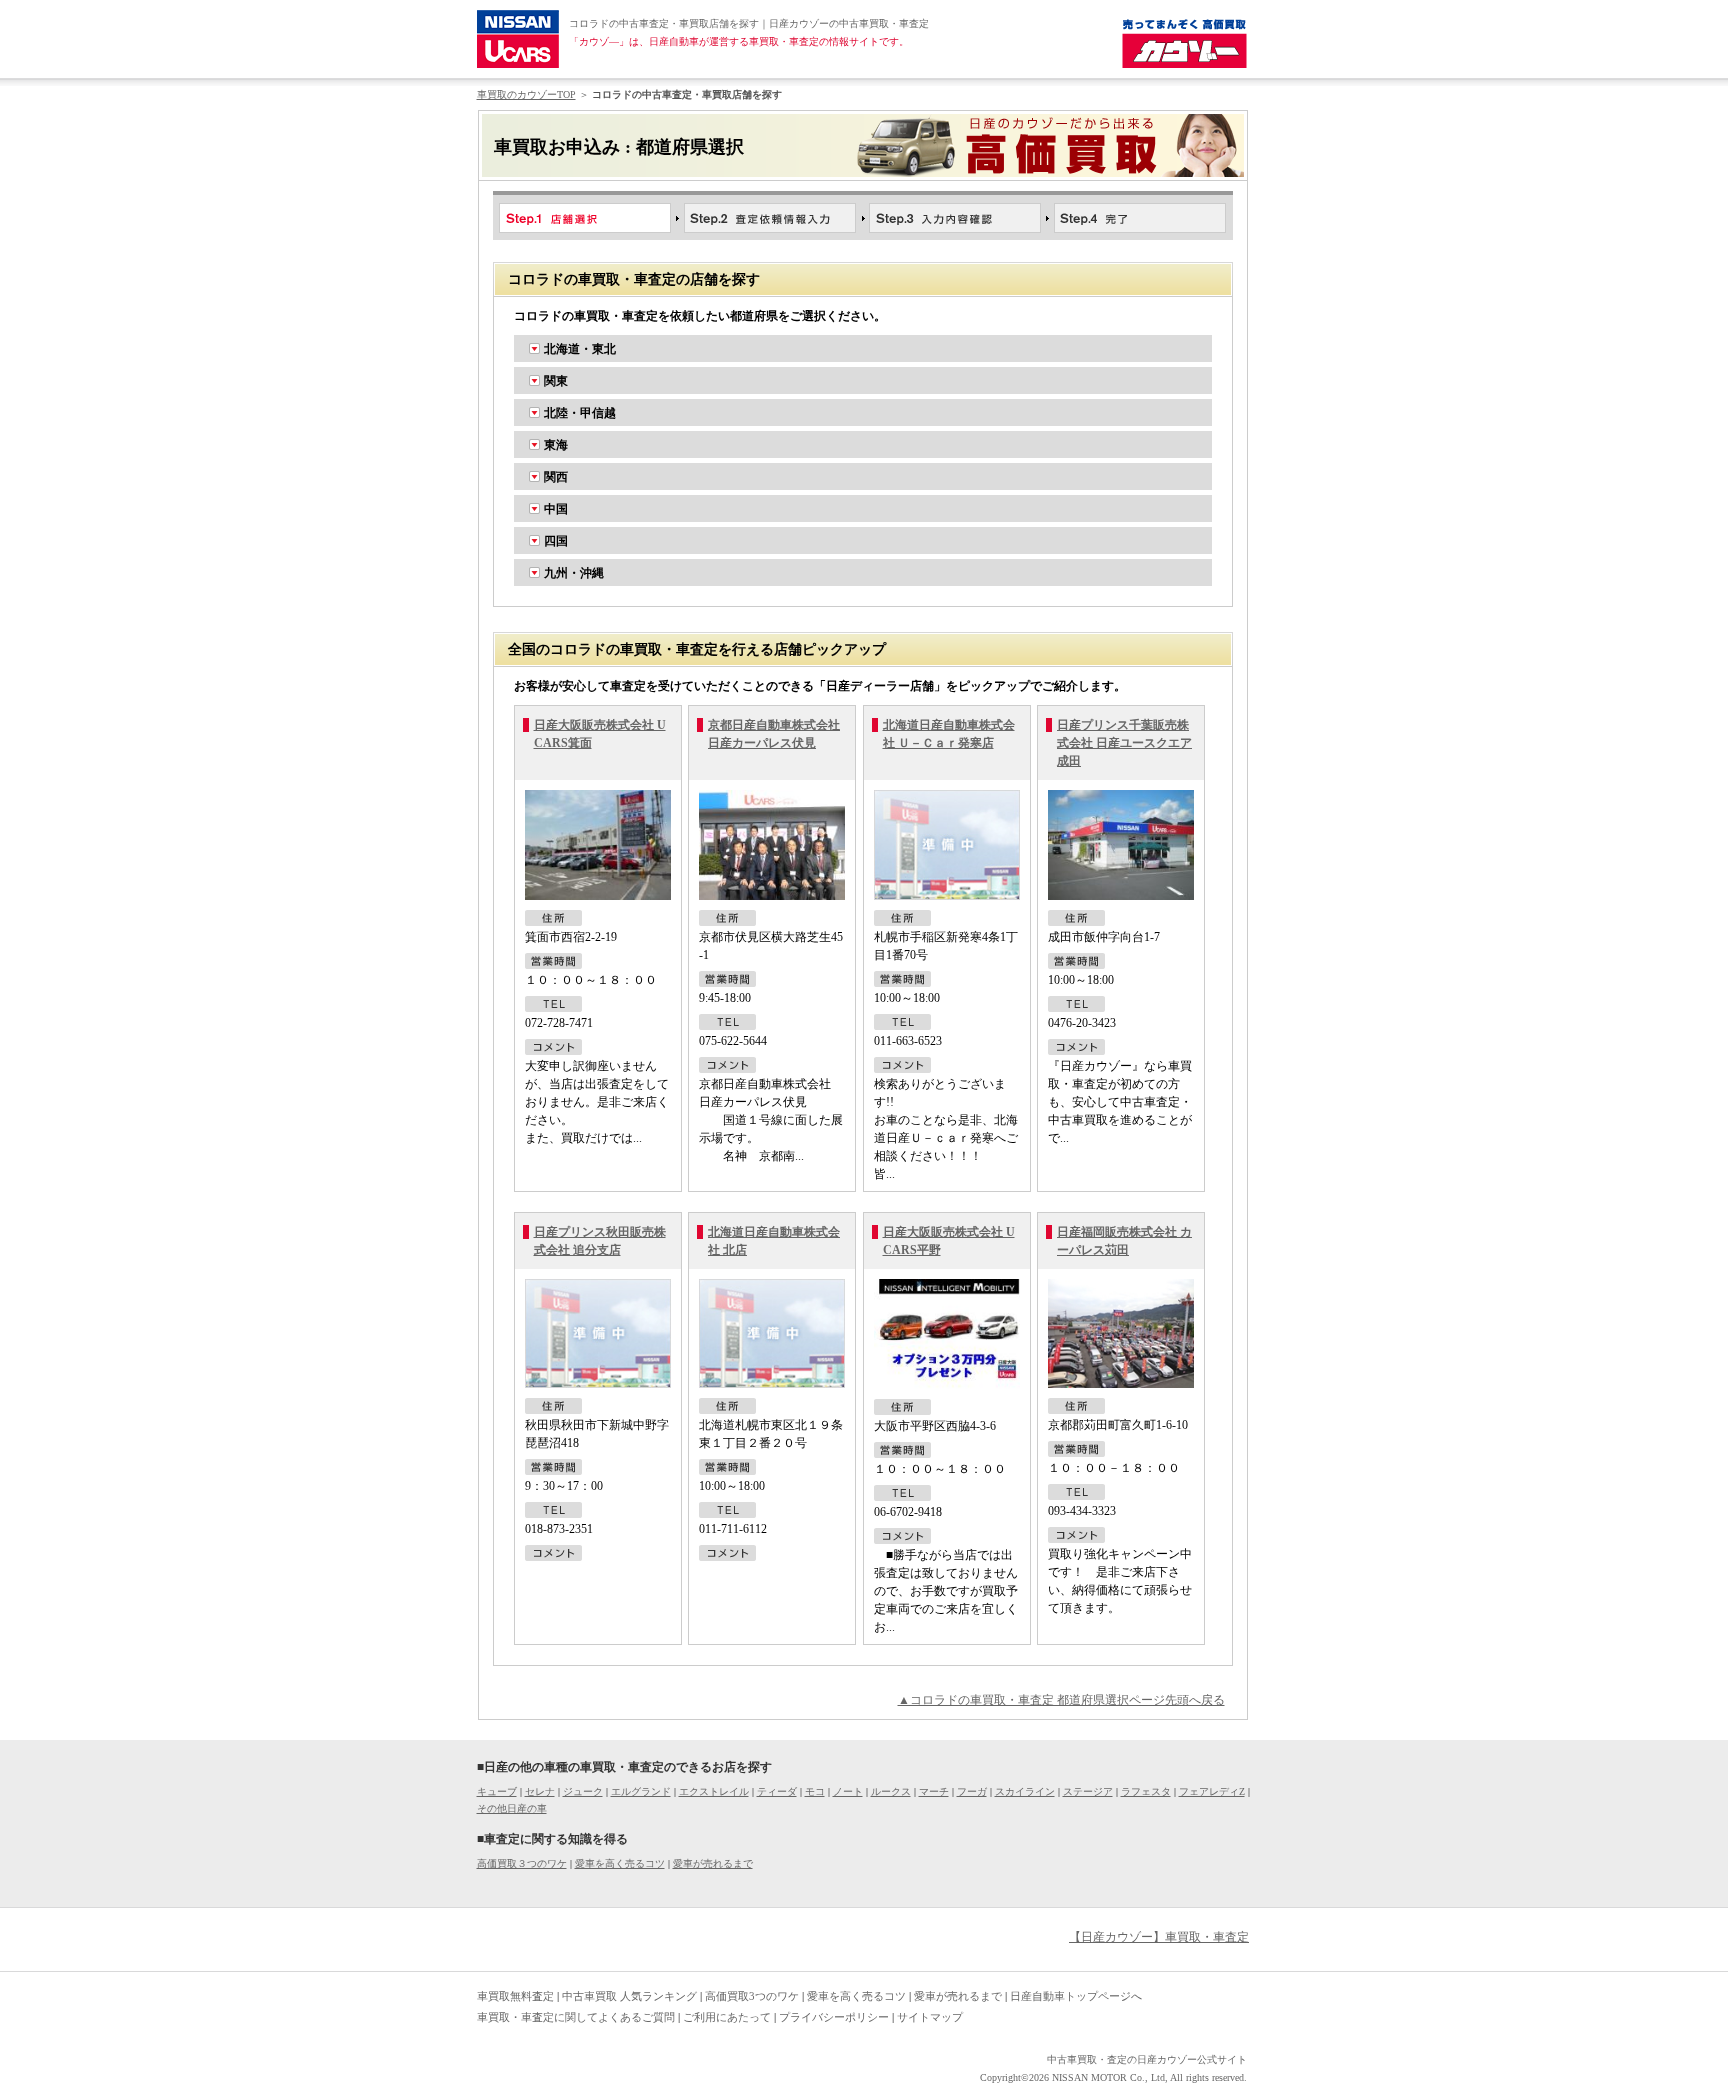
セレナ (540, 1791)
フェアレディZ (1212, 1791)
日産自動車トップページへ (1076, 1996)
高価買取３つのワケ (522, 1863)
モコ (815, 1791)
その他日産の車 (512, 1808)
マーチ (934, 1791)
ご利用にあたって (727, 2017)
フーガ (972, 1791)
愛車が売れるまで (713, 1863)
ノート (848, 1791)
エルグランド (641, 1791)
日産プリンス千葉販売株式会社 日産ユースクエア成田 (1124, 743)
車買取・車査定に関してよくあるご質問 (576, 2017)
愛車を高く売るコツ (620, 1863)
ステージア (1088, 1791)
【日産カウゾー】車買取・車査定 (1159, 1937)
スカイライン (1025, 1791)
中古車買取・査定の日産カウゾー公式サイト (1147, 2059)
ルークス (891, 1791)
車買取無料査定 (515, 1996)
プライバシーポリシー (834, 2017)
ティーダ (777, 1791)
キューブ (497, 1791)
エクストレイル (714, 1791)
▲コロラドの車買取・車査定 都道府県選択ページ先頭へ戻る (1061, 1700)
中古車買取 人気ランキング (629, 1996)
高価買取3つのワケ (752, 1996)
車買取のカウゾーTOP (526, 94)
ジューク (583, 1791)
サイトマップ (930, 2017)
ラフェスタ (1146, 1791)
